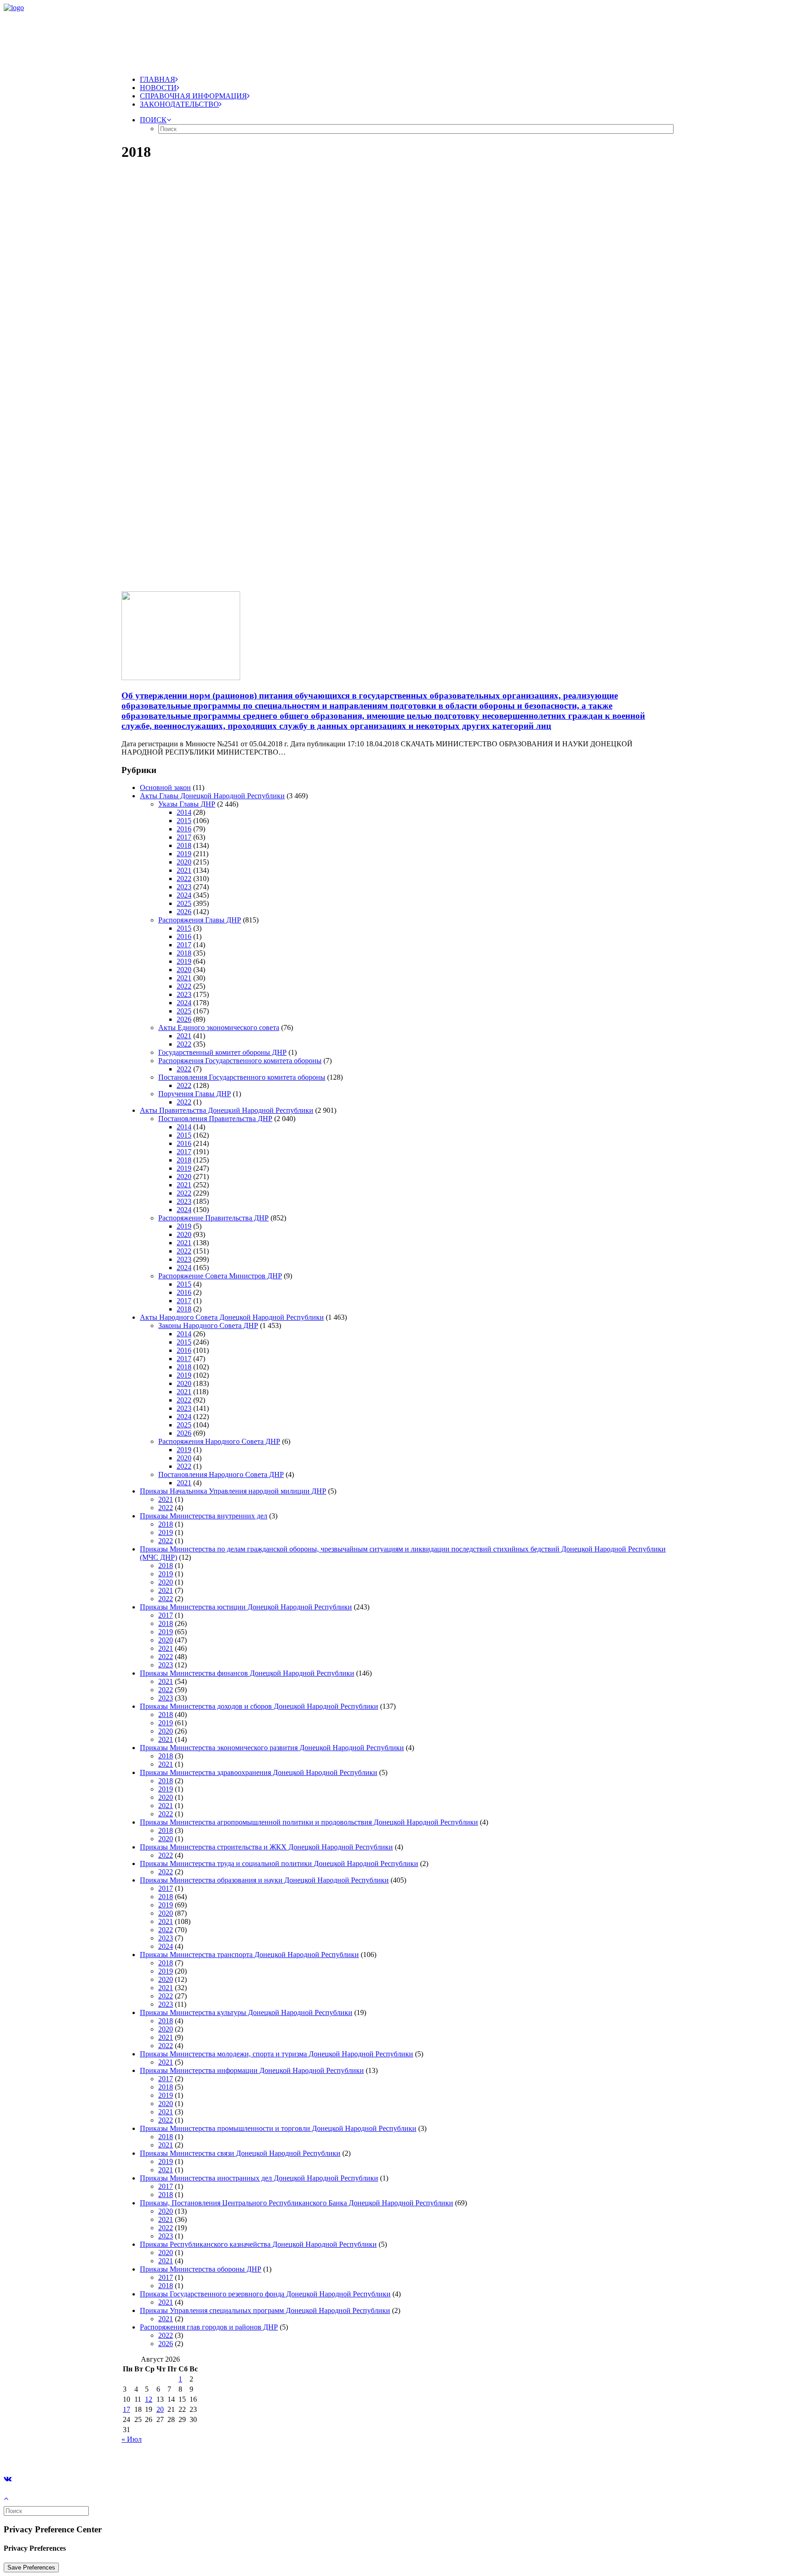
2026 (184, 912)
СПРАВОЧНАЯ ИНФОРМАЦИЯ (193, 96)
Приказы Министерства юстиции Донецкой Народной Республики (246, 1607)
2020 (184, 862)
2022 (184, 879)
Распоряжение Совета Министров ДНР (220, 1276)
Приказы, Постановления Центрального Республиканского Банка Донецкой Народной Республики (297, 2203)
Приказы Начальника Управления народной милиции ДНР (233, 1491)
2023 (184, 887)
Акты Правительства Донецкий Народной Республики (227, 1110)
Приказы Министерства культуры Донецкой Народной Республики (246, 2012)
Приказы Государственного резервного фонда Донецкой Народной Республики (265, 2294)
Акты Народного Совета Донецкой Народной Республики (232, 1317)
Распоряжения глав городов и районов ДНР (209, 2327)
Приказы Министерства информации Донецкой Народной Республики (252, 2070)
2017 (184, 837)
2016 (184, 829)
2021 (184, 870)
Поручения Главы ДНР (195, 1094)
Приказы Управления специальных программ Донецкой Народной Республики (265, 2310)
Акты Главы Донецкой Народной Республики (212, 796)
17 (127, 2409)
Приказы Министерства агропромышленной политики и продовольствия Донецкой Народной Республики (309, 1822)
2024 (184, 895)
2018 (184, 845)
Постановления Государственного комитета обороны (242, 1077)
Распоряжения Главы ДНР (200, 920)
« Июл (132, 2439)
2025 (184, 903)
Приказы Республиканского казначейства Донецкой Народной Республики (258, 2244)
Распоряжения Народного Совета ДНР (219, 1441)
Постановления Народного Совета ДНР (221, 1474)
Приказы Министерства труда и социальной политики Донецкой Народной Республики (279, 1863)
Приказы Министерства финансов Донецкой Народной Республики (247, 1673)
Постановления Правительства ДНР (215, 1119)
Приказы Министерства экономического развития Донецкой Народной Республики (272, 1748)
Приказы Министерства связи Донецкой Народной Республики (240, 2153)
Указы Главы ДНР (187, 804)
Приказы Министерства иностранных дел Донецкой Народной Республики (259, 2178)
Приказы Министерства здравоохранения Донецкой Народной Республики (259, 1772)
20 (160, 2409)
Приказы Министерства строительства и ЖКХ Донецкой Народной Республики (266, 1847)
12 (149, 2399)
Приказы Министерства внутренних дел (204, 1516)
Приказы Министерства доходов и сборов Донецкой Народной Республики (259, 1706)
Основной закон (165, 787)
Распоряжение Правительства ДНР (213, 1218)
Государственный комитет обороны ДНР (222, 1052)
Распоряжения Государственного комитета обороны (240, 1061)
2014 (184, 812)
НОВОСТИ (158, 88)
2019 (184, 854)
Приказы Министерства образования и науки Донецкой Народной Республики (264, 1880)
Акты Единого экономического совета (219, 1028)
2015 (184, 821)
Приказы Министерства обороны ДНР (201, 2269)
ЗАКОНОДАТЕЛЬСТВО (179, 104)
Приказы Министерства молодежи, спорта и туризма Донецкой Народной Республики (277, 2054)
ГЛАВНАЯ (158, 79)
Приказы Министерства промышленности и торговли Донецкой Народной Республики (278, 2128)
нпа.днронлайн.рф (138, 2455)
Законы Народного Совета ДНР (208, 1325)
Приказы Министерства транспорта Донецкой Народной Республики (249, 1955)
